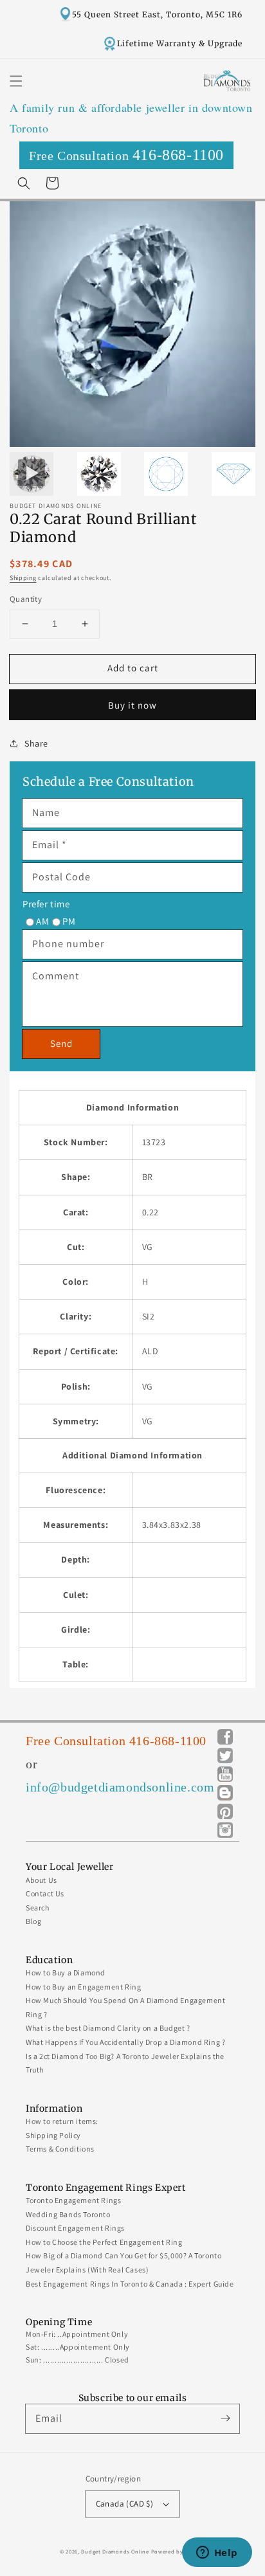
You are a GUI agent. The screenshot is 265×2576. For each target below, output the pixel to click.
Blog (33, 1921)
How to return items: (62, 2121)
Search (38, 1908)
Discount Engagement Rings (75, 2228)
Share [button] (36, 743)
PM (69, 921)
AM (42, 921)
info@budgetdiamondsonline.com (120, 1787)
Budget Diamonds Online (115, 2551)
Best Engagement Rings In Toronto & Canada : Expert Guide (130, 2284)
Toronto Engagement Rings (73, 2200)
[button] (16, 81)
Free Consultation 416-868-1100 (116, 1741)
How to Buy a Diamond (66, 1973)
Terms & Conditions (60, 2149)
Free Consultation (126, 155)
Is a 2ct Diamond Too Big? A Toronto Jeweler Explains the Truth (125, 2063)
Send (61, 1043)
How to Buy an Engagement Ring (83, 1987)
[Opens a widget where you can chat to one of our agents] (217, 2553)
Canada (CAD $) (125, 2504)
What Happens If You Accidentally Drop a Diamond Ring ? (125, 2042)
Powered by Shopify (178, 2551)
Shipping (23, 578)
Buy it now (132, 705)
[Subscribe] (225, 2418)
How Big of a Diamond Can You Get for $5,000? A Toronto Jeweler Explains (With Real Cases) (123, 2263)
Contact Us (45, 1893)
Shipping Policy (53, 2135)
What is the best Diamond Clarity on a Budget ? (108, 2028)
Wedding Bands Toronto (68, 2214)
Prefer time (46, 904)
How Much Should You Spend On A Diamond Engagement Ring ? (125, 2007)
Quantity (26, 599)
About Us (41, 1880)
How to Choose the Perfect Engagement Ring (104, 2242)
